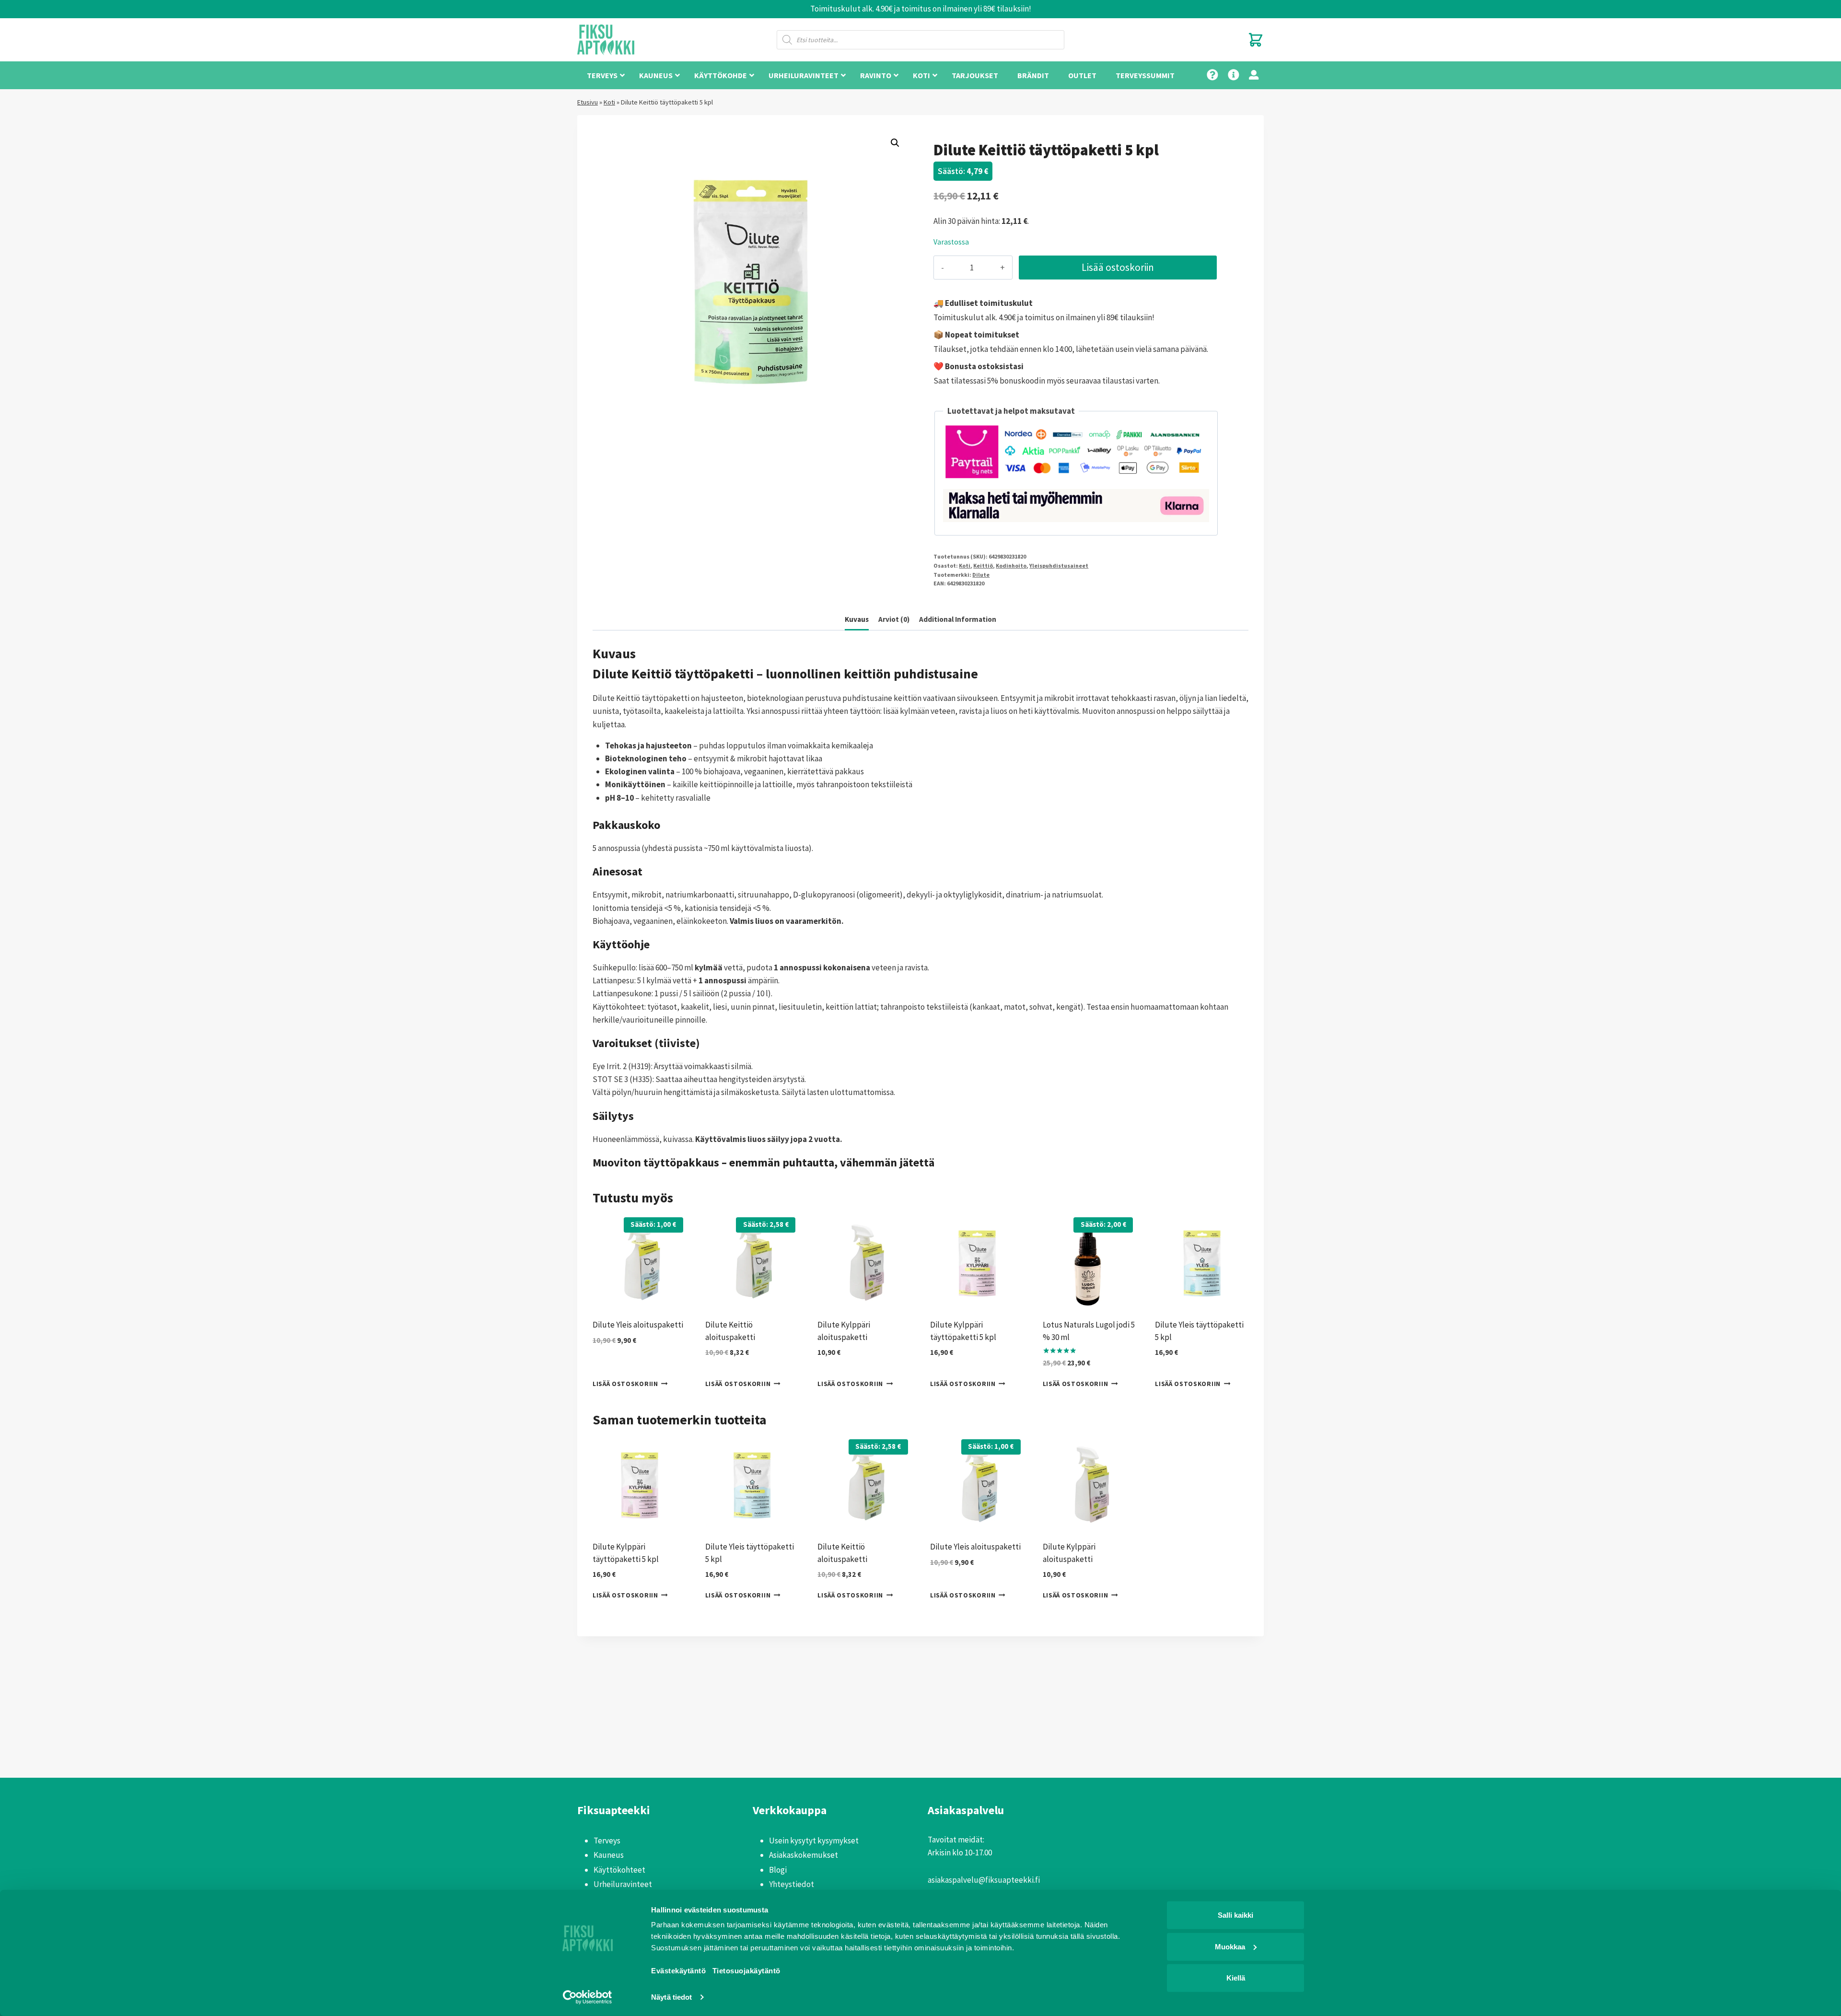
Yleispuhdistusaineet (1059, 565)
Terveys (607, 1841)
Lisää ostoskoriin (1118, 267)
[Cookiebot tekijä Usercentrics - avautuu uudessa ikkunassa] (588, 1997)
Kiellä (1236, 1978)
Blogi (778, 1870)
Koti (609, 102)
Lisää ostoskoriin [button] (625, 1384)
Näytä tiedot (671, 1997)
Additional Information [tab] (958, 619)
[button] (895, 143)
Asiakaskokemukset (804, 1855)
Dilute (981, 575)
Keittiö (983, 565)
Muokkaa (1230, 1946)
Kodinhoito (1011, 565)
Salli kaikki (1235, 1915)
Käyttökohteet (619, 1870)
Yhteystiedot (792, 1884)
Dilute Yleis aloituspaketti (638, 1325)
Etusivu (588, 102)
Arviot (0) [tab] (894, 619)
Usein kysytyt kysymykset (814, 1841)
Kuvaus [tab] (857, 619)
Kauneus (609, 1855)
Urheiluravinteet (623, 1884)
